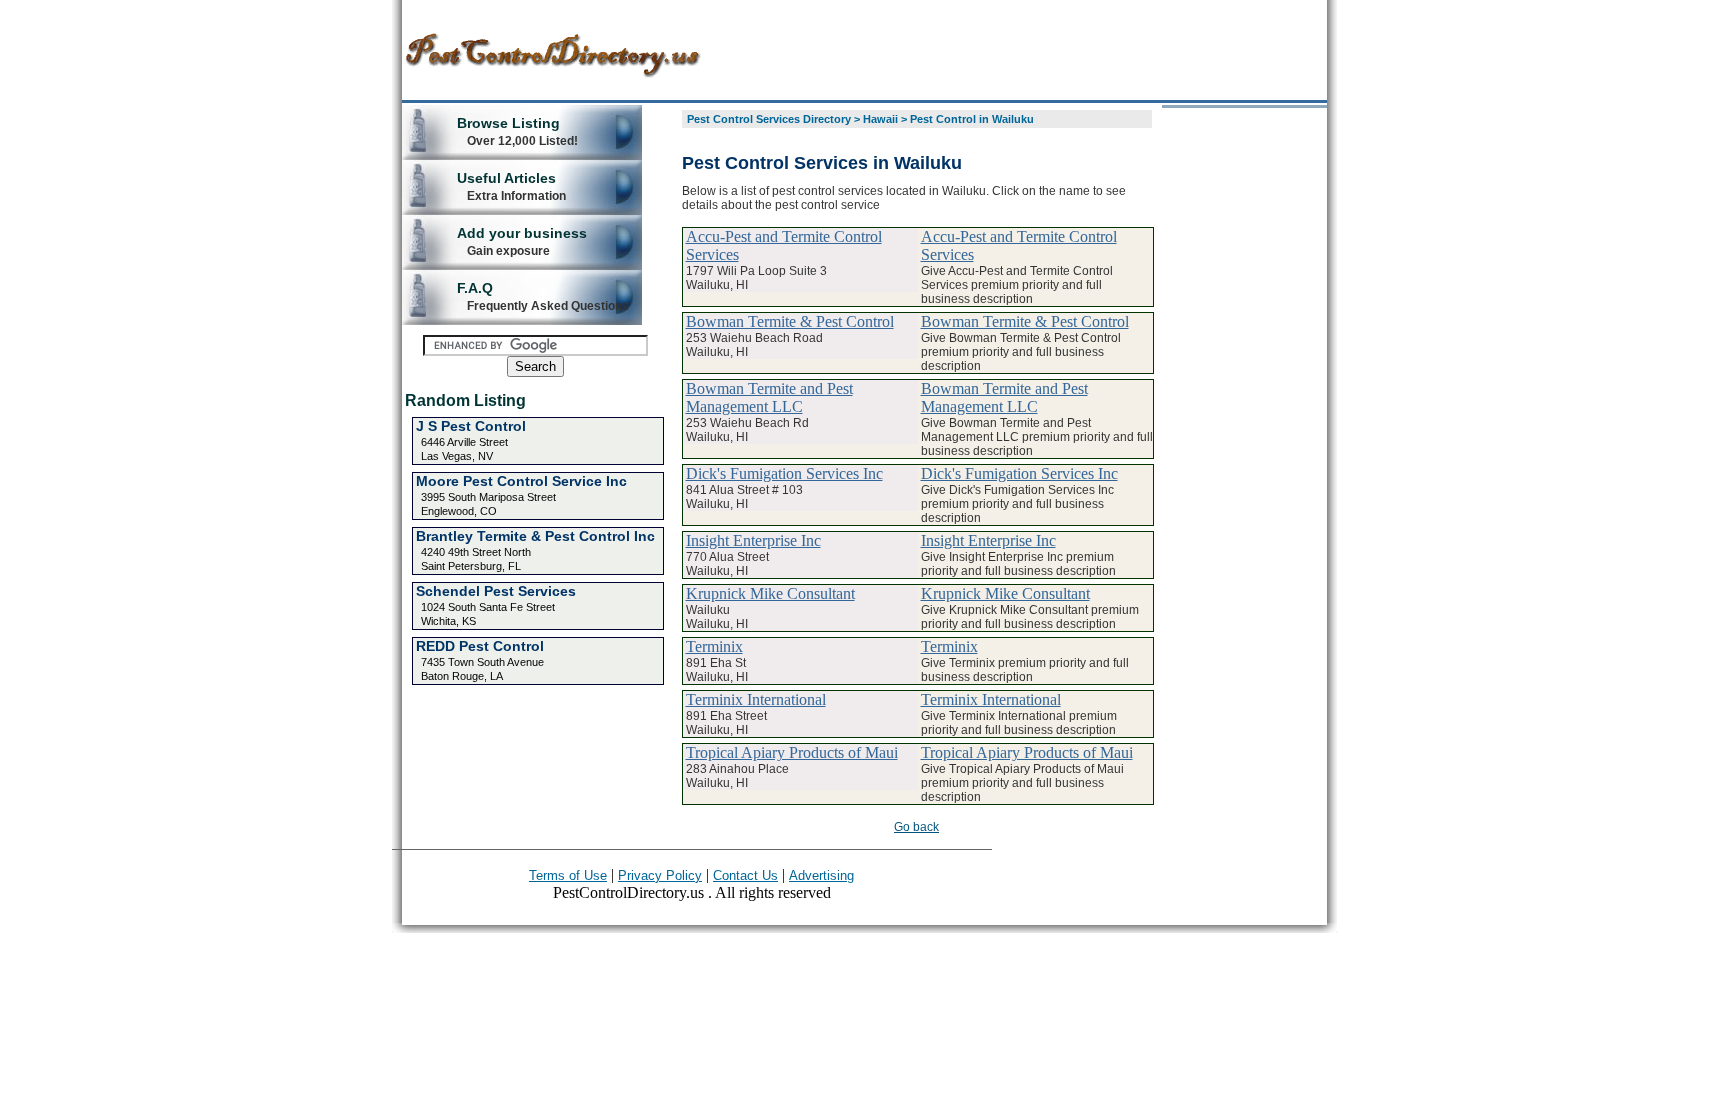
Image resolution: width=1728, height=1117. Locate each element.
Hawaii (880, 119)
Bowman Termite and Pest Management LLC (769, 397)
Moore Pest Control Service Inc (521, 481)
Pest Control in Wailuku (972, 119)
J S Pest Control (471, 426)
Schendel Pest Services (496, 591)
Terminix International (756, 699)
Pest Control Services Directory (769, 119)
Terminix (714, 646)
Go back (916, 827)
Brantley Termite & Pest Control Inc (535, 536)
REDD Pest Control (480, 646)
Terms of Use (568, 875)
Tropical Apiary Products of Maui (792, 752)
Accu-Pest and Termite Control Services (784, 245)
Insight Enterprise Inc (753, 540)
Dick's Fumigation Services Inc (784, 473)
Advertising (821, 875)
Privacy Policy (660, 875)
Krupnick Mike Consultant (770, 593)
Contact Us (745, 875)
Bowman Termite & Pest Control (790, 321)
